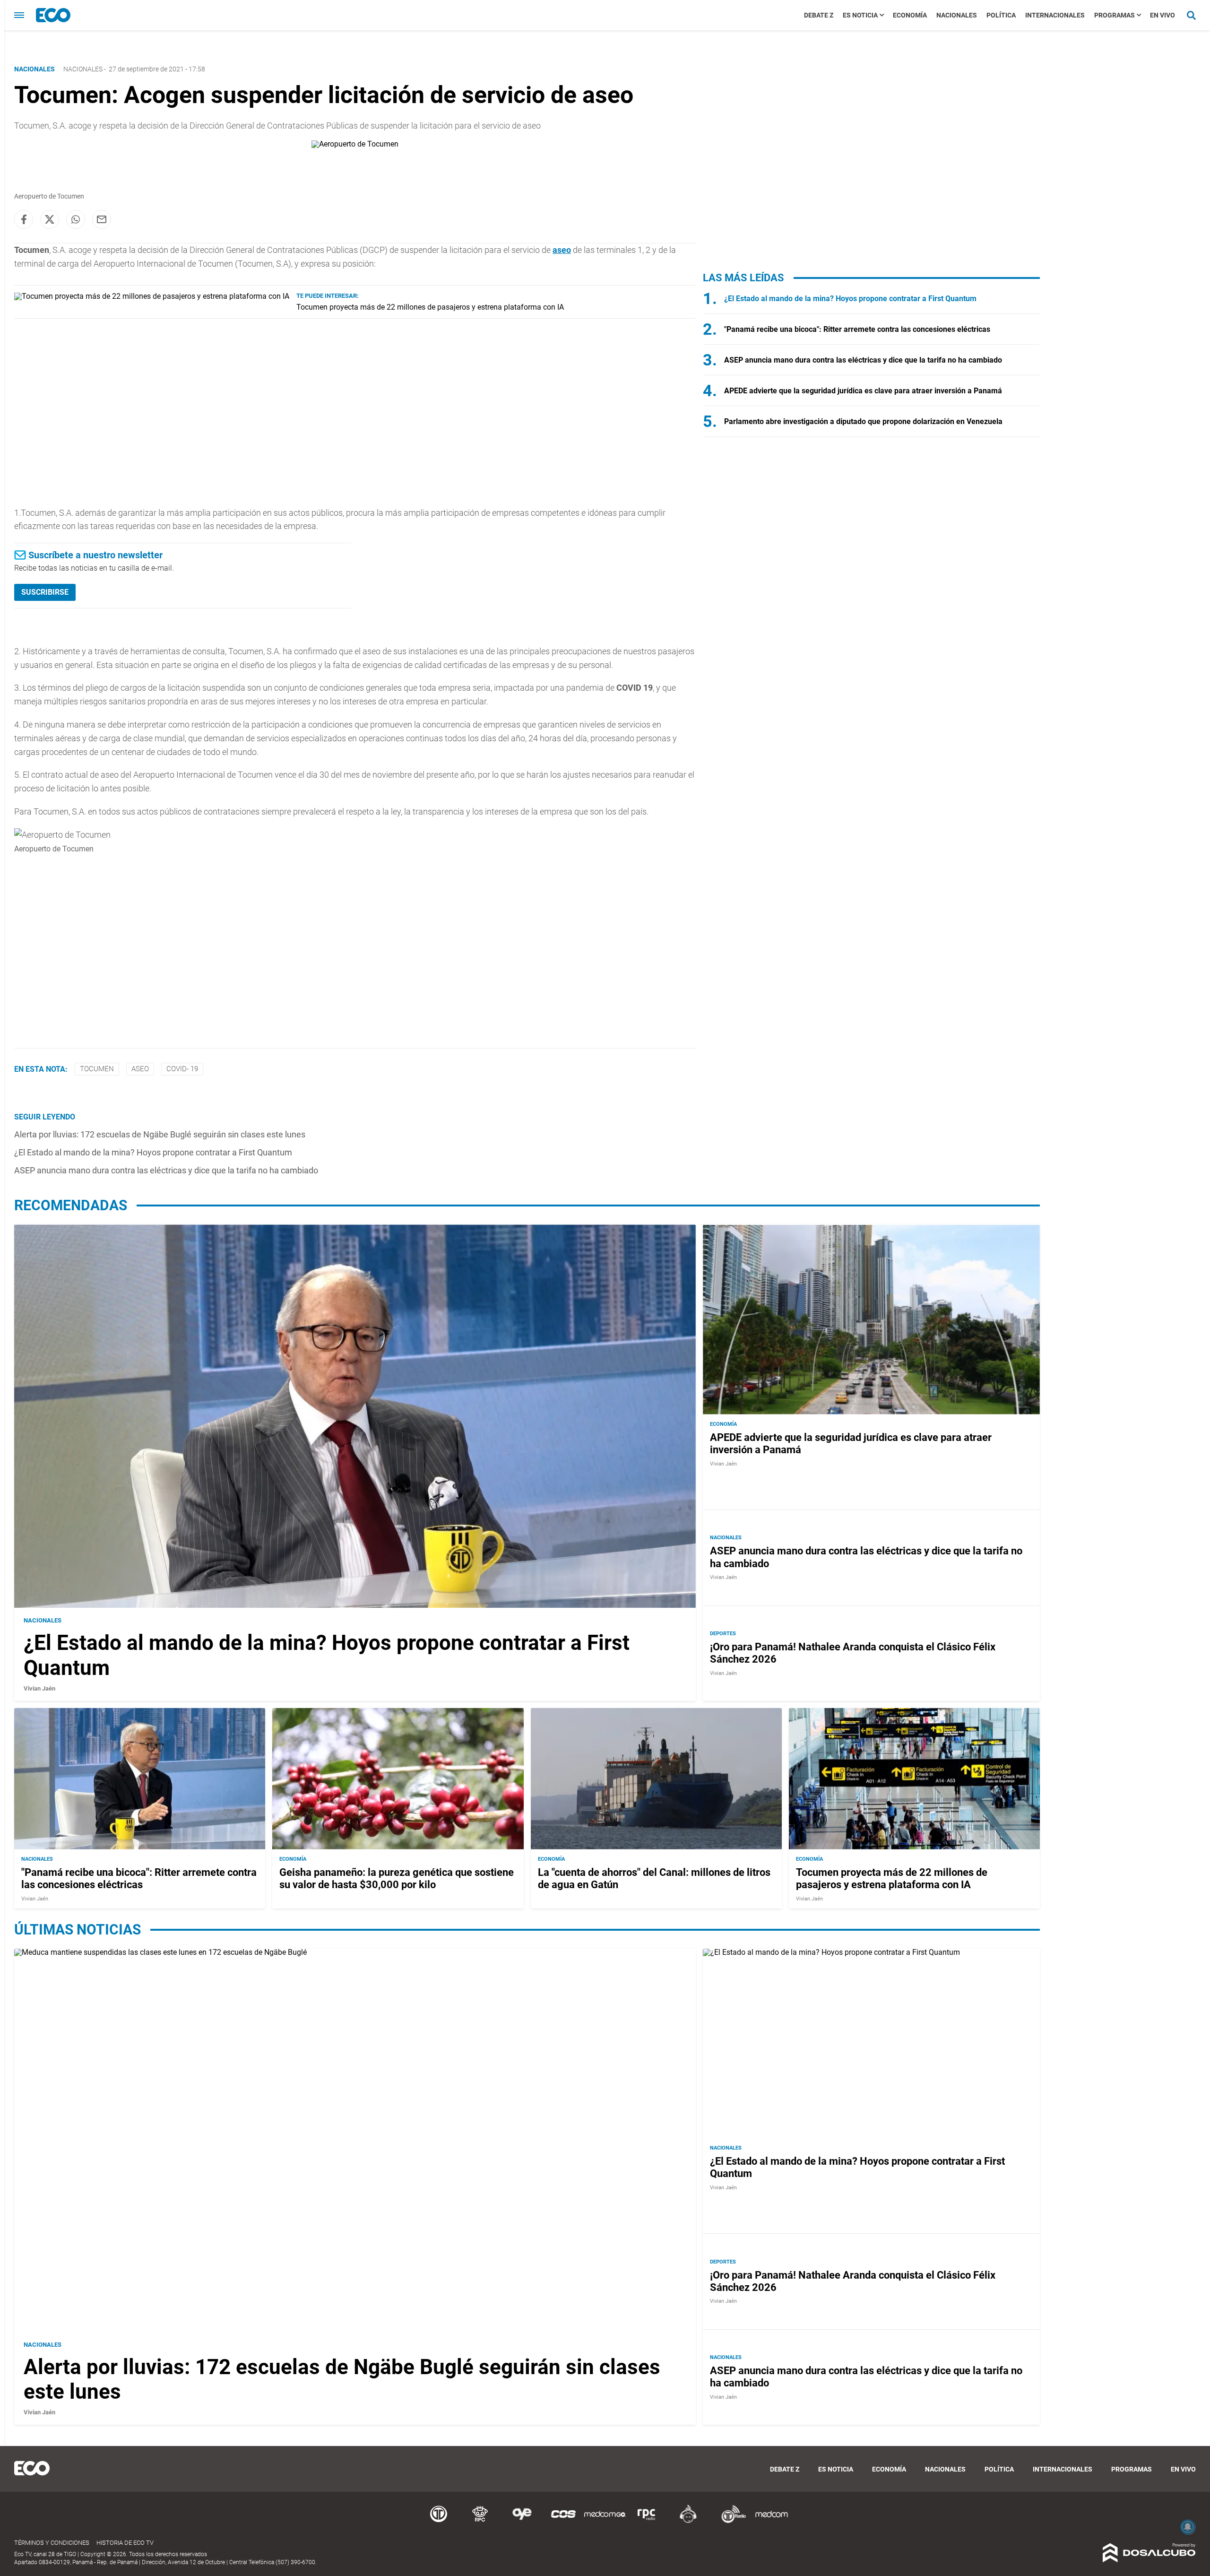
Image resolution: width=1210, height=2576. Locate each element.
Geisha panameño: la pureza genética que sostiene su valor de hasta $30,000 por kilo (397, 1878)
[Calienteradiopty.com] (688, 2521)
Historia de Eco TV (125, 2543)
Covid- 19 (182, 1069)
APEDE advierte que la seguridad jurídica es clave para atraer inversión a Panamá (863, 391)
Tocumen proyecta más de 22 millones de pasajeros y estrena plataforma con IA (430, 307)
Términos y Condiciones (52, 2543)
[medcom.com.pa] (771, 2521)
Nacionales (957, 15)
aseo (562, 250)
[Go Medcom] (605, 2521)
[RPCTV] (480, 2521)
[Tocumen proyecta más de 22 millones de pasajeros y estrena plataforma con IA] (152, 296)
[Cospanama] (563, 2521)
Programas (1115, 15)
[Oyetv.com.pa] (522, 2521)
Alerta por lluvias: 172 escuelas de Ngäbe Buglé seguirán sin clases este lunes (160, 1134)
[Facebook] (24, 219)
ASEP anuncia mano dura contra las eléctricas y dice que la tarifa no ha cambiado (166, 1170)
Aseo (140, 1069)
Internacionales (1055, 15)
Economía (910, 15)
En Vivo (1162, 15)
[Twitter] (50, 219)
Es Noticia (860, 15)
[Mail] (102, 219)
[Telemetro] (439, 2521)
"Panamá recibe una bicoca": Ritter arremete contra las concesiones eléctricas (857, 329)
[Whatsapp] (76, 219)
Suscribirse (45, 592)
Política (1001, 15)
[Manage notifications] (1188, 2527)
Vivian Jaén (39, 1688)
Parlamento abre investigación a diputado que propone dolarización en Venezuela (863, 421)
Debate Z (819, 15)
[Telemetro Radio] (730, 2521)
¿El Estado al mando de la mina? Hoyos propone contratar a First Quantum (153, 1152)
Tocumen (97, 1069)
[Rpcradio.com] (647, 2521)
